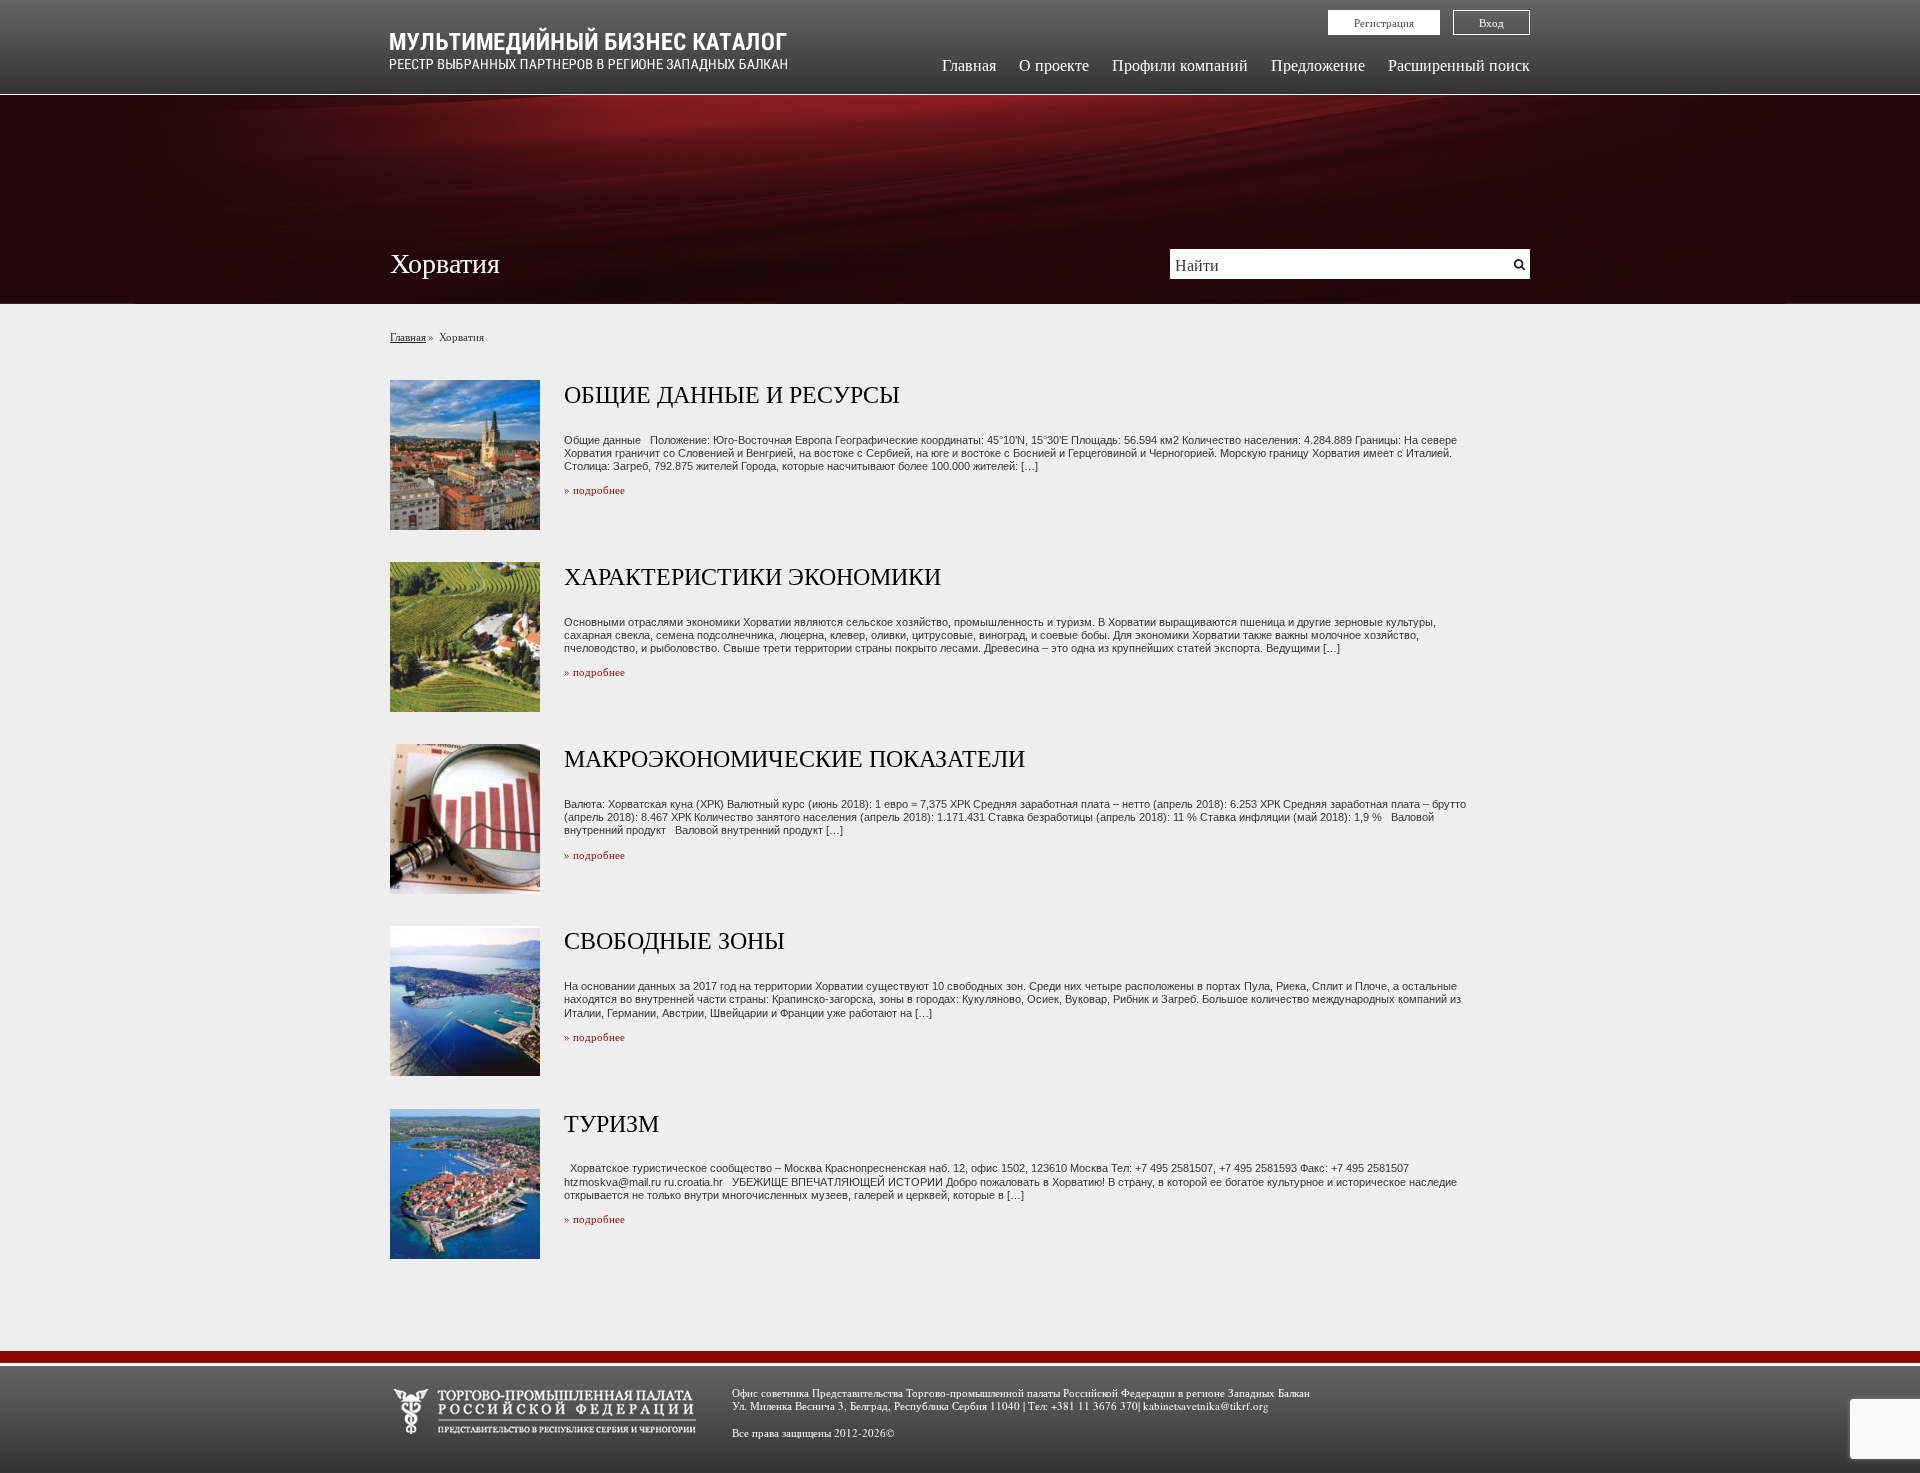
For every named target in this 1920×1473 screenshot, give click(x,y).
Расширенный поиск (1459, 64)
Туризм (611, 1123)
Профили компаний (1180, 64)
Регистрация (1384, 22)
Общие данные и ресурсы (732, 394)
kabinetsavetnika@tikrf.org (1206, 1405)
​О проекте (1054, 64)
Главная (969, 64)
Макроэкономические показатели (794, 758)
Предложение (1318, 64)
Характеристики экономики (752, 576)
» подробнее (594, 489)
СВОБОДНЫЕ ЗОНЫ (674, 940)
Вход (1491, 22)
